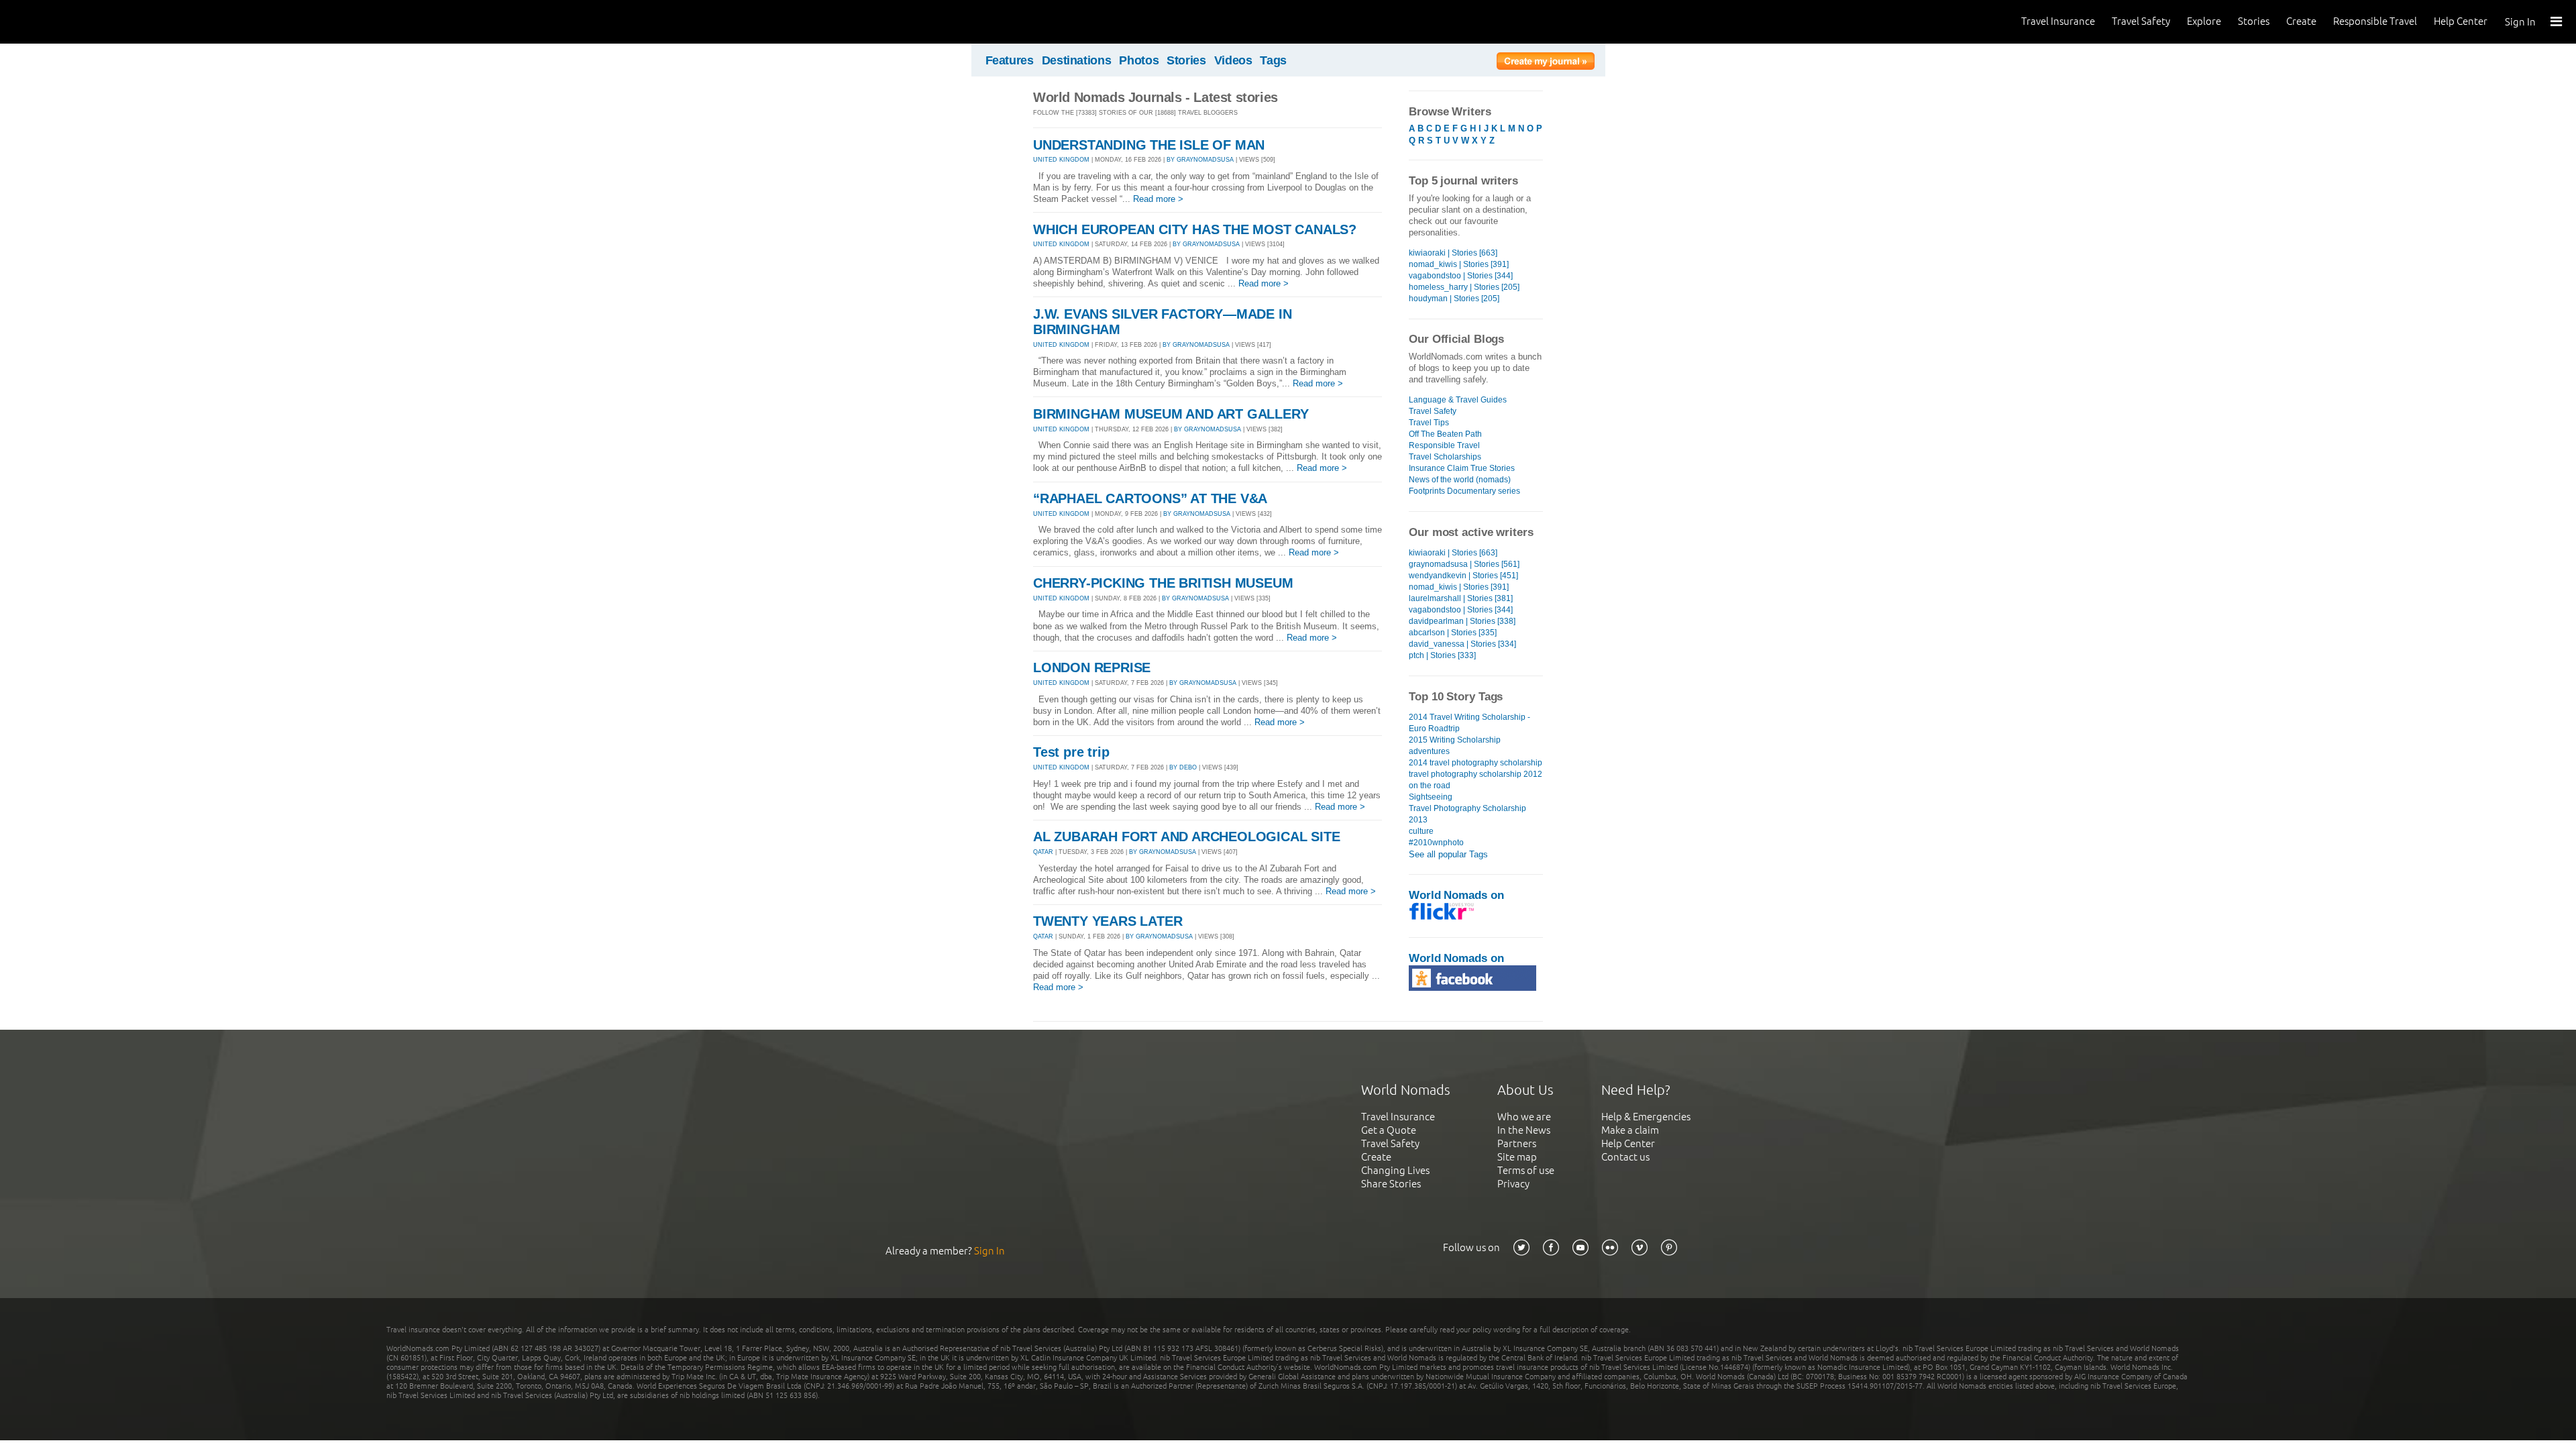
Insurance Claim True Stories (1462, 468)
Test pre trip (1071, 752)
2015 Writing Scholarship (1455, 740)
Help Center (2461, 21)
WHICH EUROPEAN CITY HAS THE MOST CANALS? (1195, 229)
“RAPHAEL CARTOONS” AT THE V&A (1150, 498)
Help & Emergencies (1646, 1117)
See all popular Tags (1448, 854)
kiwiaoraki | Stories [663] (1453, 253)
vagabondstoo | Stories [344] (1461, 276)
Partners (1517, 1143)
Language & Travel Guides (1458, 400)
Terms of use (1526, 1170)
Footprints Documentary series (1464, 491)
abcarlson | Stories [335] (1453, 633)
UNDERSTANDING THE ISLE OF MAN (1149, 145)
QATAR (1043, 852)
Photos (1139, 60)
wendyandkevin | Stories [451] (1463, 576)
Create (2301, 21)
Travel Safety (2141, 21)
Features (1010, 60)
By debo (1183, 767)
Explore (2204, 21)
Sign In (2520, 22)
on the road (1430, 786)
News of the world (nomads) (1460, 480)
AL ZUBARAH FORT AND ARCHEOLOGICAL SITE (1186, 837)
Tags (1273, 60)
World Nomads (70, 22)
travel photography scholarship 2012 (1475, 774)
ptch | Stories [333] (1442, 655)
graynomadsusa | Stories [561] (1464, 564)
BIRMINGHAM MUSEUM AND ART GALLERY (1171, 414)
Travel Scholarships (1445, 457)
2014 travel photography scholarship (1475, 763)
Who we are (1524, 1117)
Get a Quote (1389, 1130)
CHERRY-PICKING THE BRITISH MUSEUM (1163, 583)
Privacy (1513, 1184)
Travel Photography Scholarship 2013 (1467, 814)
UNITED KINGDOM (1061, 160)
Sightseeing (1431, 797)
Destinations (1077, 60)
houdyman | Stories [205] (1454, 299)
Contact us (1625, 1157)
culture (1421, 831)
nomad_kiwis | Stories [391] (1459, 264)
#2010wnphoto (1436, 843)
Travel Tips (1429, 423)
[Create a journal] (1546, 63)
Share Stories (1391, 1184)
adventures (1429, 751)
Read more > (1158, 199)
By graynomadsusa (1200, 160)
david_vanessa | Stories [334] (1462, 644)
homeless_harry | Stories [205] (1464, 287)
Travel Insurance (2058, 21)
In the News (1524, 1130)
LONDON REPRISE (1092, 667)
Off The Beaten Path (1445, 434)
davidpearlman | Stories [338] (1462, 621)
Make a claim (1630, 1130)
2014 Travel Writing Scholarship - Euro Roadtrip (1469, 723)
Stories (2254, 21)
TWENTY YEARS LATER (1108, 921)
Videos (1233, 60)
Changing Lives (1395, 1170)
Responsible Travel (2375, 21)
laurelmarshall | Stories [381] (1461, 598)
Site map (1517, 1157)
